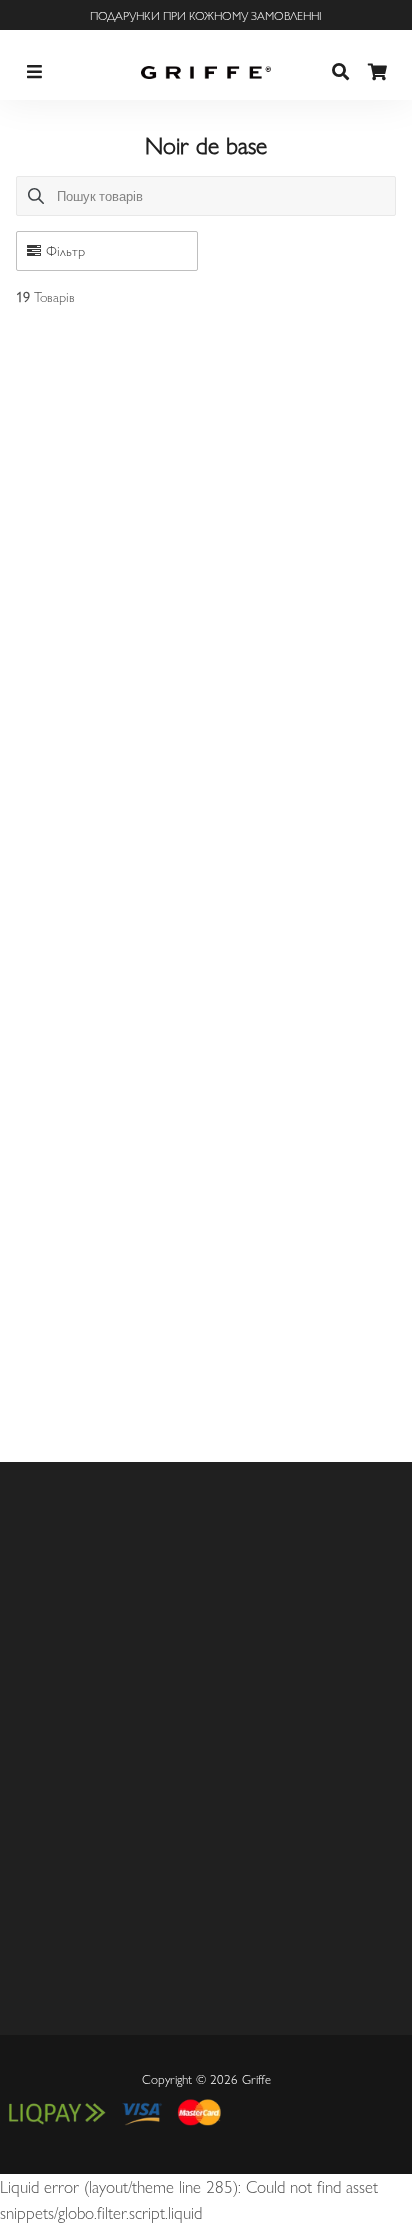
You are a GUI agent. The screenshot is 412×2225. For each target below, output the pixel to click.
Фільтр (65, 250)
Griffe (256, 2078)
